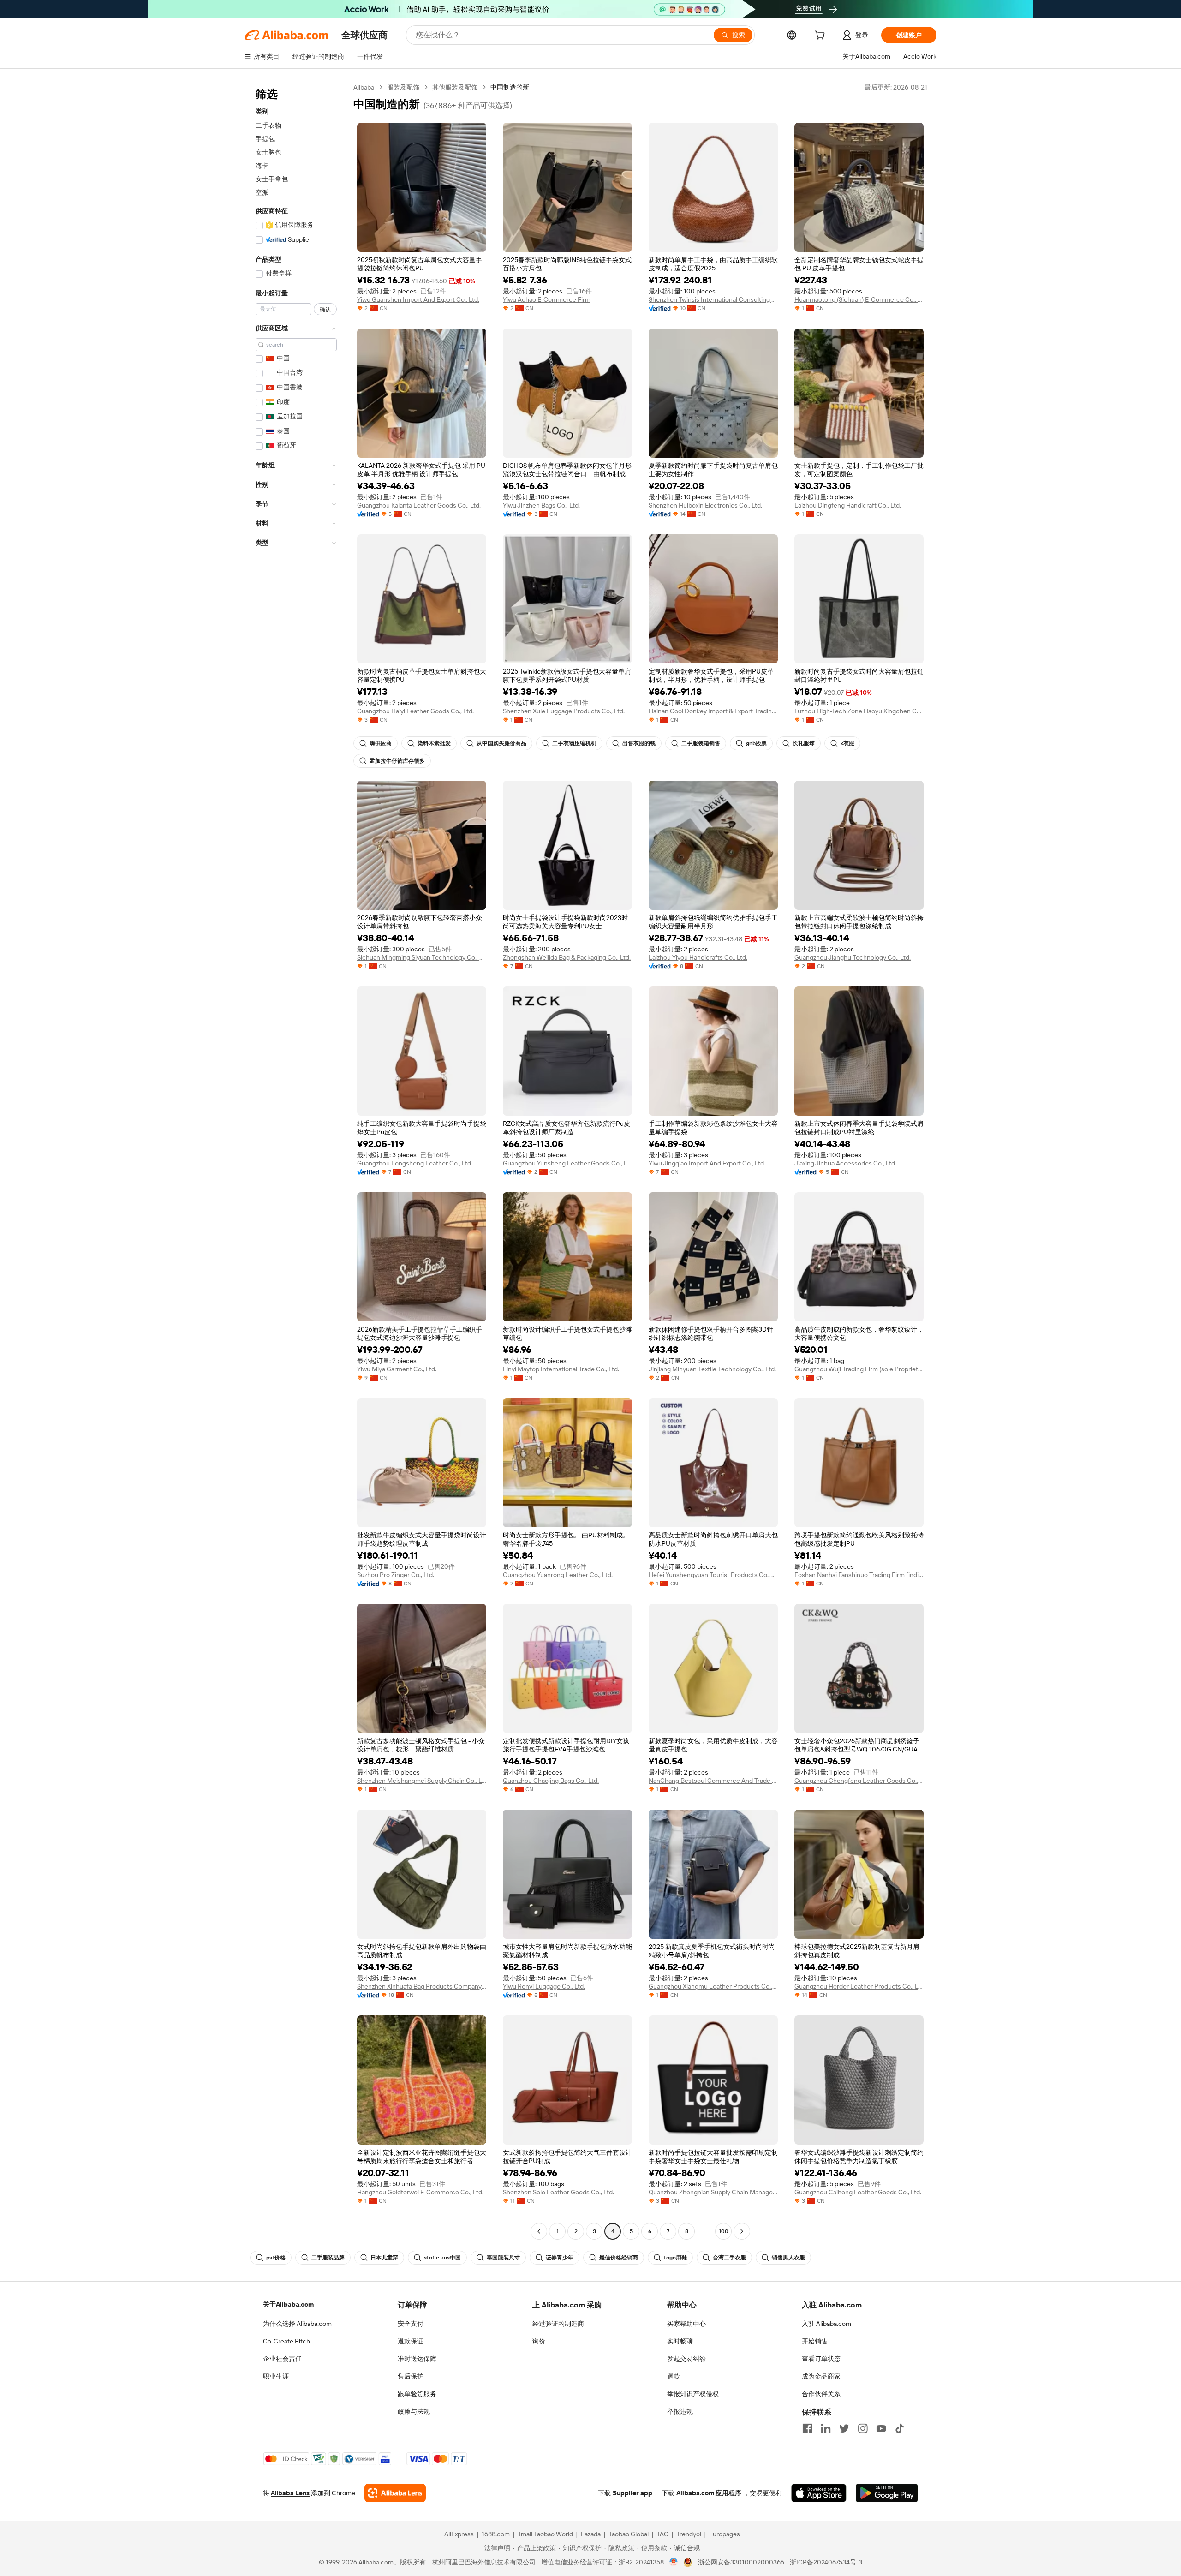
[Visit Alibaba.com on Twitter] (844, 2428)
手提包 (265, 139)
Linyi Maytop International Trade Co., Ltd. (561, 1369)
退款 (674, 2376)
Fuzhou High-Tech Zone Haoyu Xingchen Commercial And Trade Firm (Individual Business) (859, 711)
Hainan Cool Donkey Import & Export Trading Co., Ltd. (713, 711)
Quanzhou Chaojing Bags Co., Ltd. (551, 1781)
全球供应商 (364, 35)
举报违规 (680, 2411)
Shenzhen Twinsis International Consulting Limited (713, 299)
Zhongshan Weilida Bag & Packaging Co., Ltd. (567, 957)
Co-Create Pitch (286, 2341)
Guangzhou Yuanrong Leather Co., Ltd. (558, 1575)
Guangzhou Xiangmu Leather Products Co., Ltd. (713, 1986)
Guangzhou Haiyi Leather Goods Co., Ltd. (415, 711)
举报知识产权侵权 (693, 2394)
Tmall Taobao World (545, 2534)
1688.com (496, 2534)
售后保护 (411, 2376)
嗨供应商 (381, 743)
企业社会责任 (282, 2359)
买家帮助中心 (686, 2324)
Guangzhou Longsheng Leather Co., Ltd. (415, 1163)
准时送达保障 (417, 2359)
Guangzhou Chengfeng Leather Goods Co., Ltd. (859, 1781)
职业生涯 (276, 2376)
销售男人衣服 (788, 2258)
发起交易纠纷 (686, 2359)
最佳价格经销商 (619, 2258)
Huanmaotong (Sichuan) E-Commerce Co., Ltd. (859, 299)
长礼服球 (804, 743)
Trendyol (689, 2534)
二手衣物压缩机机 (574, 743)
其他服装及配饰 (455, 87)
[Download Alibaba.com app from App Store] (819, 2493)
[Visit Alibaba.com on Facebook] (807, 2428)
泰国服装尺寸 (503, 2258)
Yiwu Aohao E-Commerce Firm (547, 299)
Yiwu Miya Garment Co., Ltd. (397, 1369)
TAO (662, 2534)
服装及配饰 (403, 87)
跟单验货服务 (417, 2394)
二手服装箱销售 (701, 743)
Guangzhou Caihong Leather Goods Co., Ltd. (858, 2192)
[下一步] (742, 2231)
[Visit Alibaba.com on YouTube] (881, 2428)
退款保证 (411, 2341)
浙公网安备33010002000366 (741, 2562)
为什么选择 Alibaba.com (297, 2324)
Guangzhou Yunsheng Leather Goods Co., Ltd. (567, 1163)
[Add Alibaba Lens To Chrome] (395, 2493)
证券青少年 (560, 2258)
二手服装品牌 (328, 2258)
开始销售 (815, 2341)
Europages (725, 2534)
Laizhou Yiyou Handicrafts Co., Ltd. (698, 957)
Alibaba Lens (290, 2493)
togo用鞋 (675, 2258)
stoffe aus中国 (442, 2258)
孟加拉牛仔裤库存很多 (397, 761)
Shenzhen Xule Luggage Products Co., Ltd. (564, 711)
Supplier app (632, 2493)
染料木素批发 (434, 743)
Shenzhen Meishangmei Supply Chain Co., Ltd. (422, 1781)
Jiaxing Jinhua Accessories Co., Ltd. (845, 1163)
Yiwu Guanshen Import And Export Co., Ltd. (418, 299)
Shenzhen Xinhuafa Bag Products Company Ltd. (422, 1986)
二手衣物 (268, 126)
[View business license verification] (674, 2562)
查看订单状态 (821, 2359)
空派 (262, 192)
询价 (539, 2341)
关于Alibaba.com (288, 2304)
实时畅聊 (680, 2341)
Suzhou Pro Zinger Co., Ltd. (396, 1575)
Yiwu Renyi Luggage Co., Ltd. (544, 1986)
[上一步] (539, 2231)
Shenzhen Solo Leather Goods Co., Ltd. (558, 2192)
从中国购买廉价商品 (501, 743)
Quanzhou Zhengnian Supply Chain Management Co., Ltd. (713, 2192)
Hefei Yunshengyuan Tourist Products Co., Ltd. (713, 1575)
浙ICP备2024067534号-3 (826, 2562)
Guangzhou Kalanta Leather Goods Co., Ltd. (419, 505)
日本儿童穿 (384, 2258)
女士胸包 (268, 152)
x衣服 (847, 743)
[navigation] (296, 1160)
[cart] (822, 36)
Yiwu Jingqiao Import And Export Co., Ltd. (707, 1163)
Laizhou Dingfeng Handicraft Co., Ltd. (848, 505)
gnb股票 (756, 743)
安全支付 (411, 2324)
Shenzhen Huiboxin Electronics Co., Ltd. (705, 505)
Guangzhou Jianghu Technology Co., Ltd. (853, 957)
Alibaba (364, 87)
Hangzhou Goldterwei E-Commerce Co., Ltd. (420, 2192)
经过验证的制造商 (558, 2324)
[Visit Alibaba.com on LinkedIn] (826, 2428)
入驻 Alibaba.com (826, 2324)
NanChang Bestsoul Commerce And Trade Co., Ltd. (713, 1781)
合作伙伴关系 (821, 2394)
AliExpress (459, 2534)
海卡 (262, 166)
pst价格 (276, 2258)
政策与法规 (414, 2411)
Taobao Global (629, 2534)
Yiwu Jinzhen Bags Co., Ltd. (541, 505)
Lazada (591, 2534)
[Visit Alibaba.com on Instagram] (863, 2428)
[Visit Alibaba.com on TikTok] (900, 2428)
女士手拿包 (272, 179)
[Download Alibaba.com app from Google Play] (887, 2493)
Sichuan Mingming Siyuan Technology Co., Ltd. (422, 957)
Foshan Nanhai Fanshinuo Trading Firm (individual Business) (859, 1575)
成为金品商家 (821, 2376)
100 (724, 2231)
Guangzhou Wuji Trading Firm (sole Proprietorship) (859, 1369)
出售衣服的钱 (639, 743)
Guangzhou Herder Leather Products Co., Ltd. (859, 1986)
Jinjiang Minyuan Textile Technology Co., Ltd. (712, 1369)
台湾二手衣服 (729, 2258)
